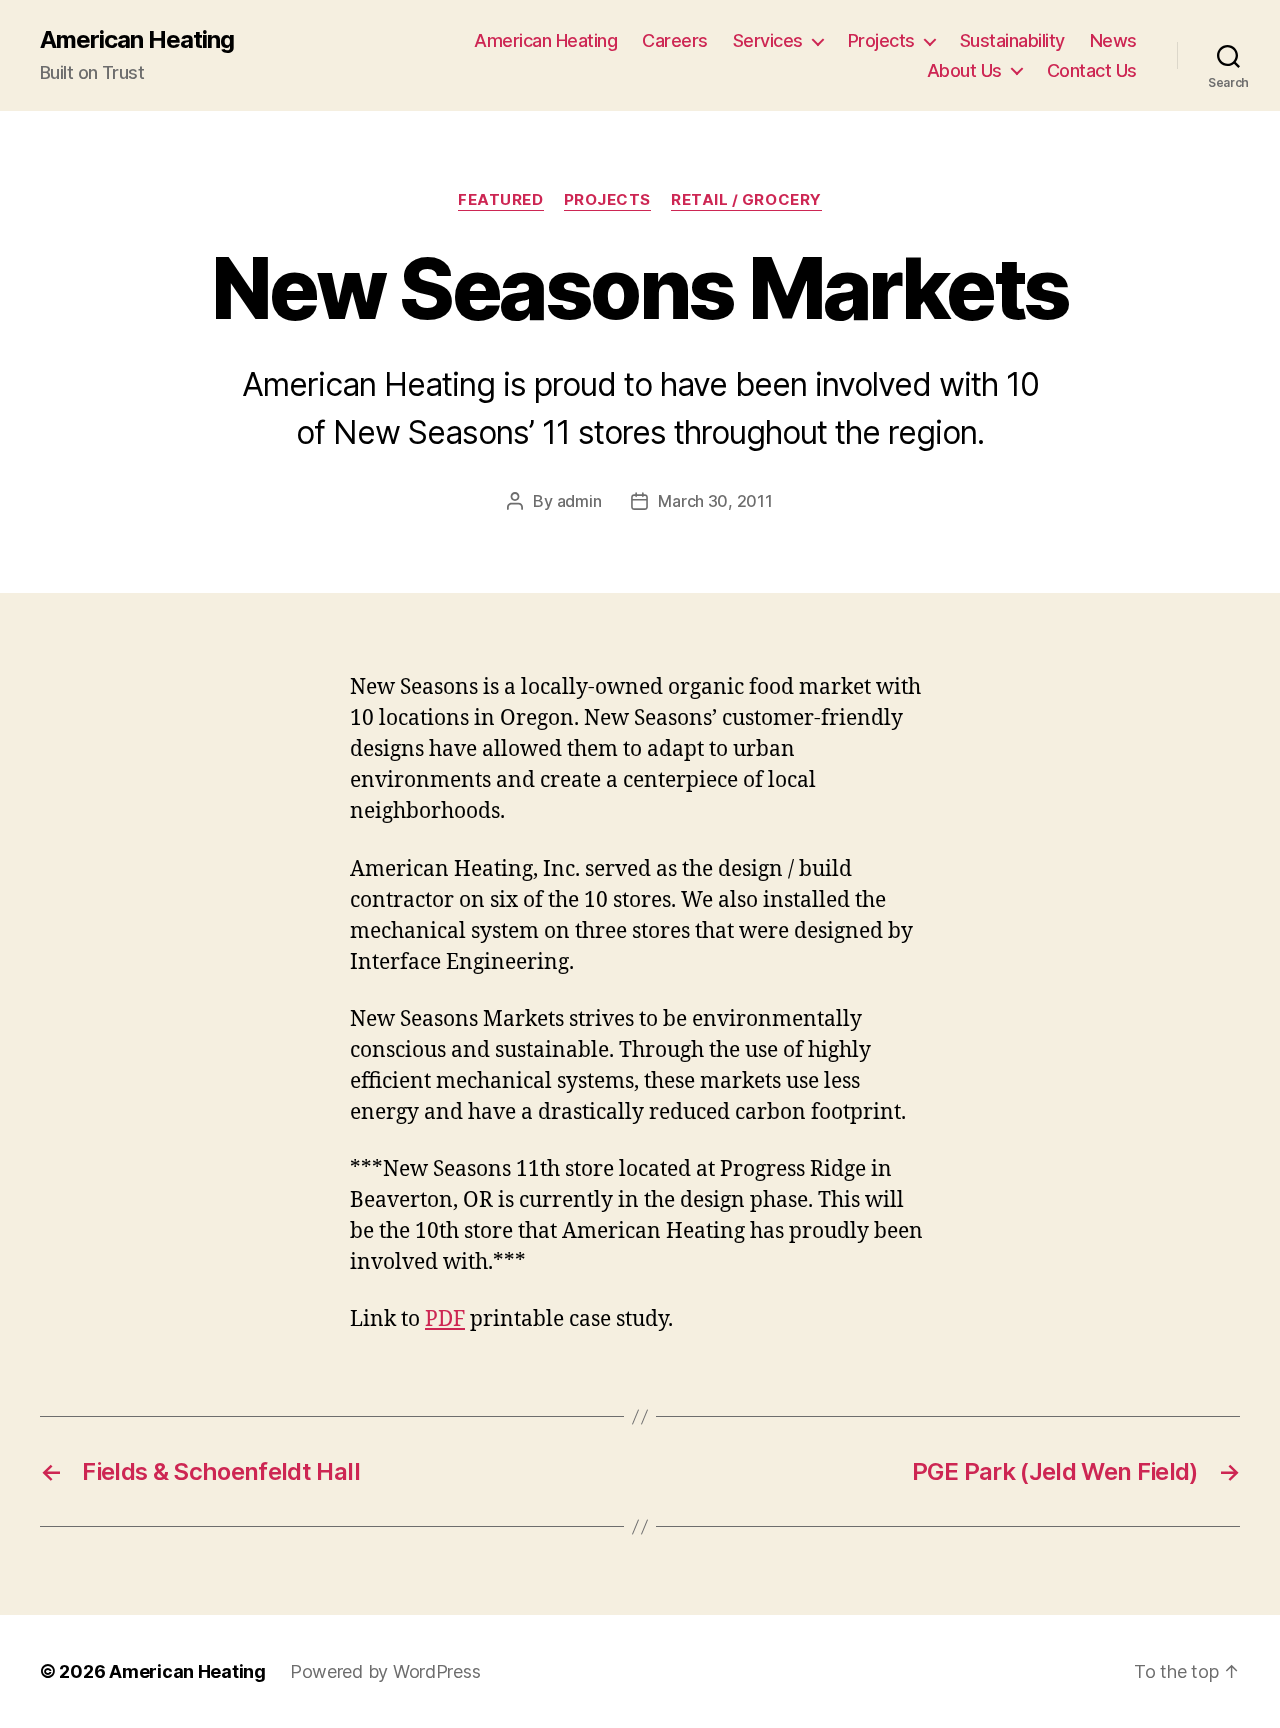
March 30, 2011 (715, 501)
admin (579, 501)
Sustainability (1012, 40)
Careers (675, 40)
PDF (445, 1319)
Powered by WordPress (385, 1671)
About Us (964, 70)
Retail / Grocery (746, 200)
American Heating (137, 40)
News (1113, 40)
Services (768, 40)
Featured (500, 200)
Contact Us (1092, 70)
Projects (881, 40)
